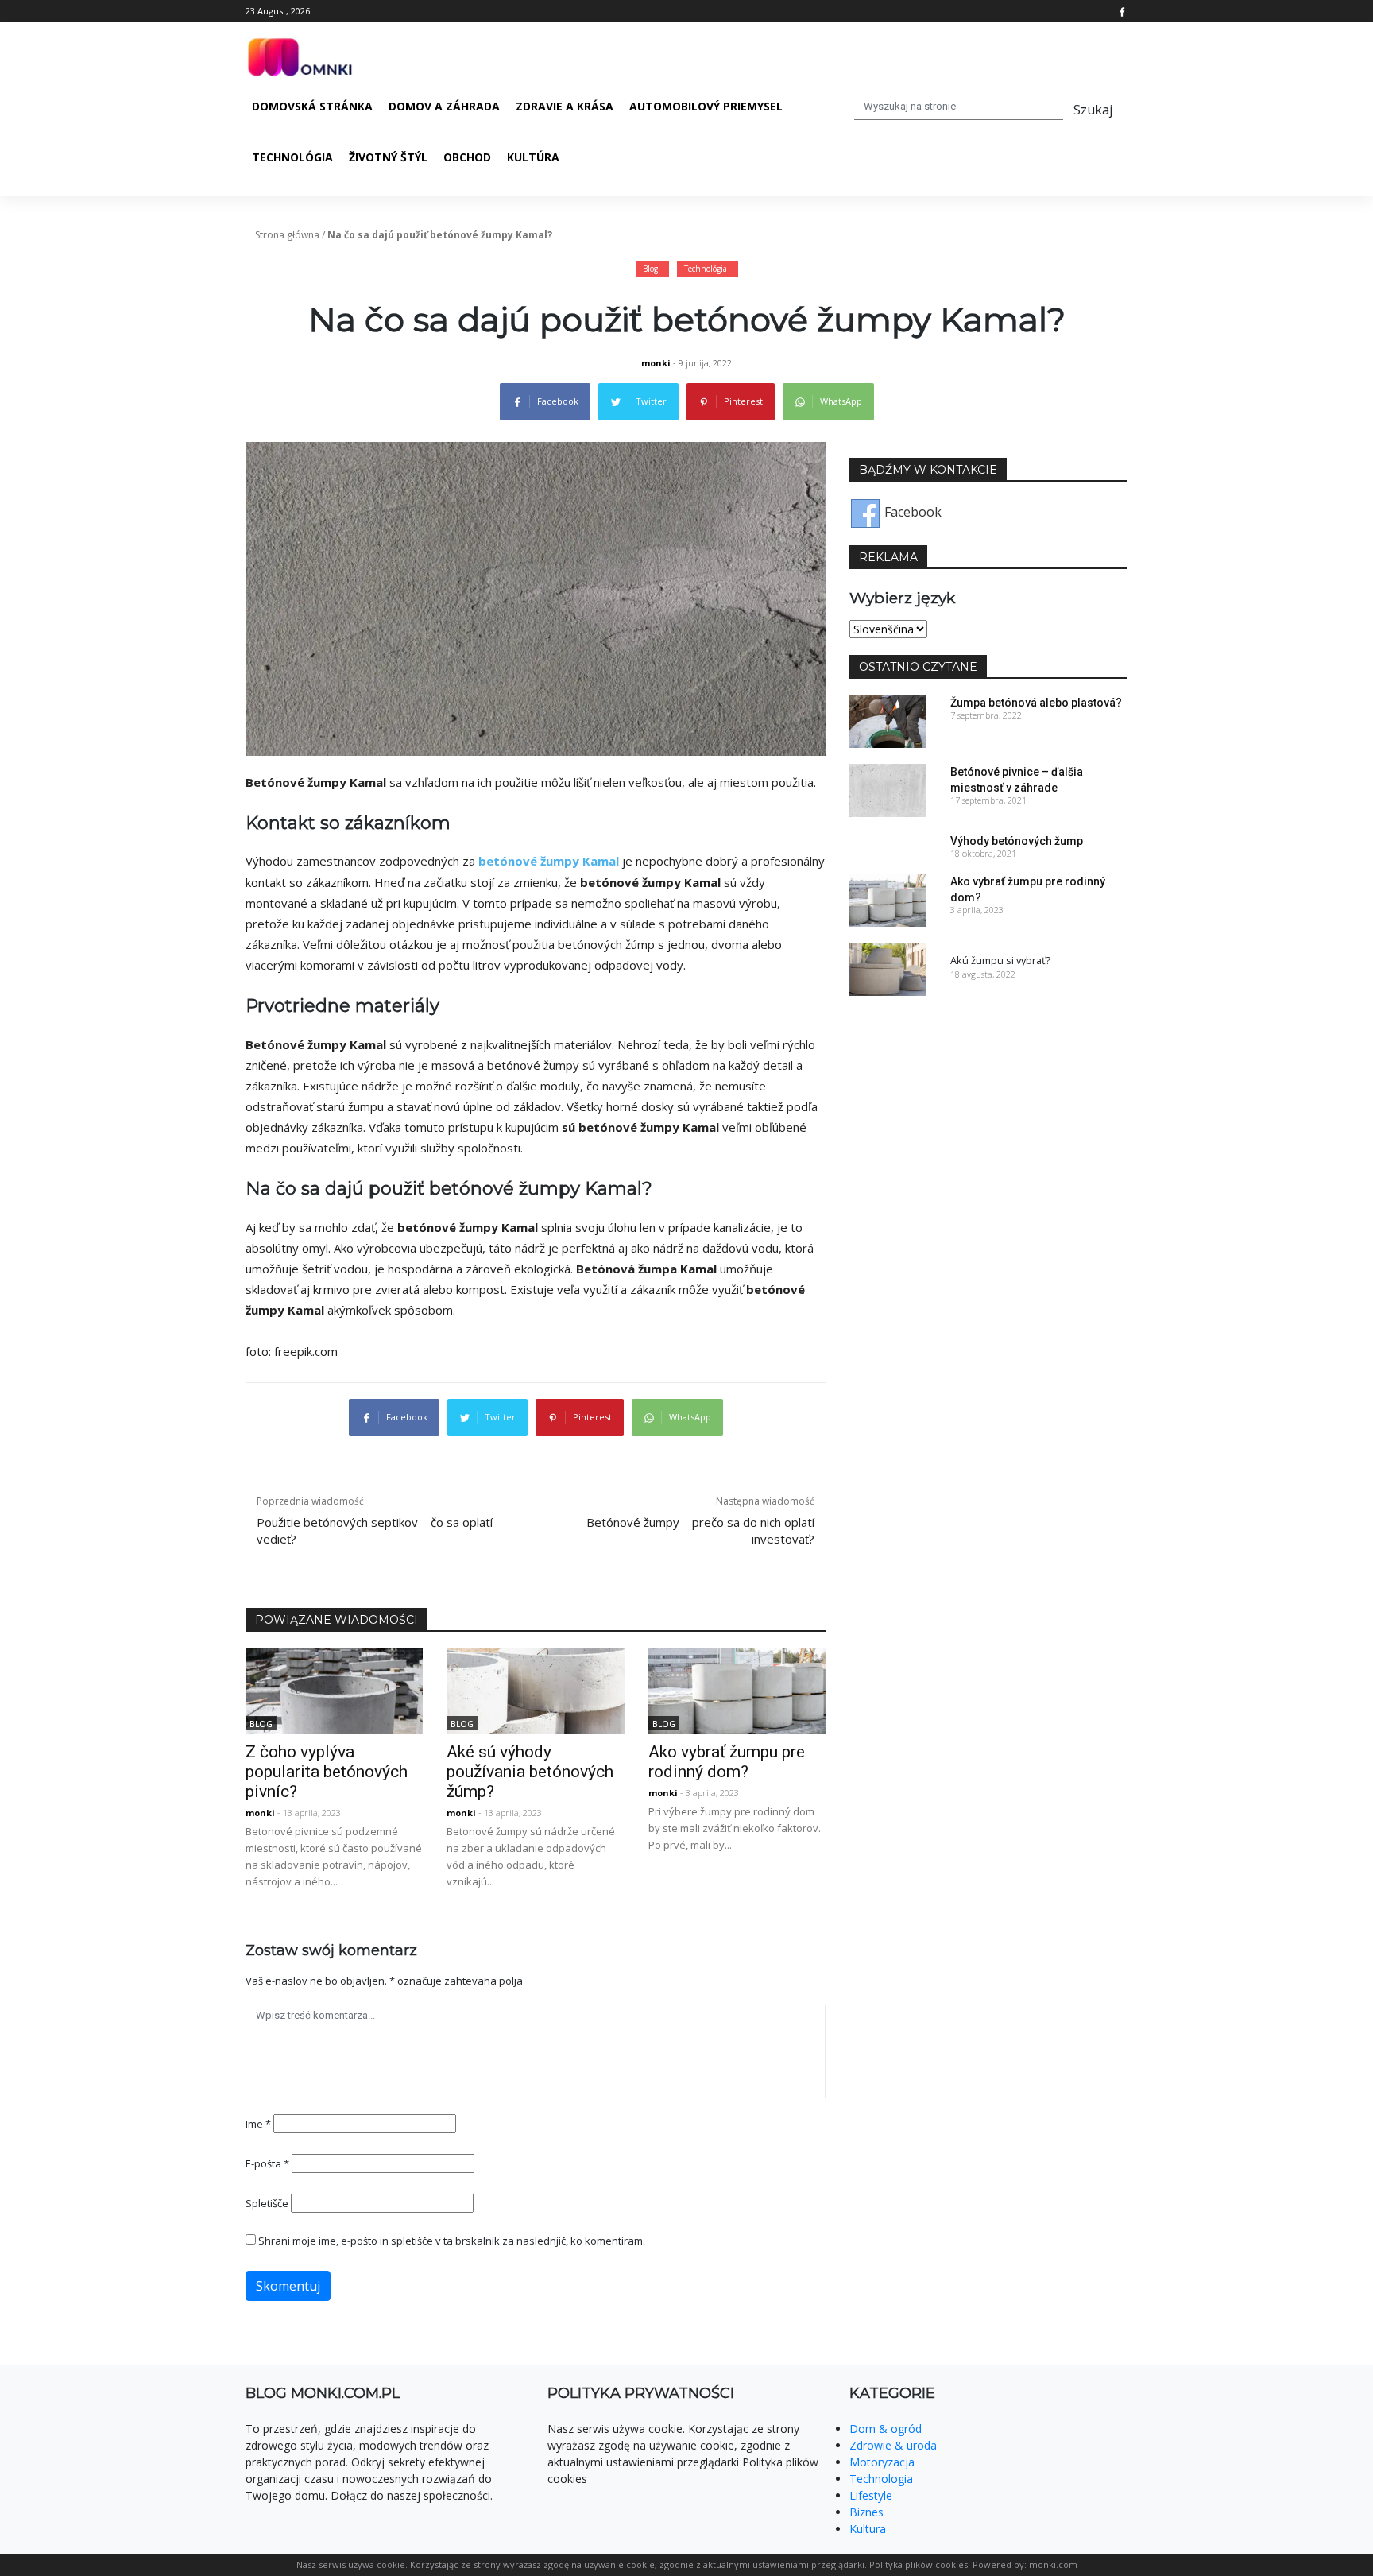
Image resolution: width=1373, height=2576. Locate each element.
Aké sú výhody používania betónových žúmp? (530, 1772)
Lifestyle (871, 2495)
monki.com (1053, 2564)
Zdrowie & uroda (893, 2445)
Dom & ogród (886, 2429)
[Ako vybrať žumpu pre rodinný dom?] (737, 1690)
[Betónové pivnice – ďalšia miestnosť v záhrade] (888, 789)
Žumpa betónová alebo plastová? (1036, 703)
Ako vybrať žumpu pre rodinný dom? (727, 1762)
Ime (258, 2124)
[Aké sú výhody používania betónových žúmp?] (535, 1690)
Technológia (292, 157)
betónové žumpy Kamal (549, 861)
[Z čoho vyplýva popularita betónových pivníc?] (334, 1690)
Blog (650, 269)
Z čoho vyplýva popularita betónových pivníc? (327, 1772)
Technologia (881, 2479)
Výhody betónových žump (1017, 841)
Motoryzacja (882, 2462)
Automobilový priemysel (706, 106)
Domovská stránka (312, 106)
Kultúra (533, 157)
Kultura (868, 2529)
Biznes (866, 2512)
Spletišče (267, 2203)
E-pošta (267, 2163)
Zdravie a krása (565, 106)
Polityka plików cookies (919, 2564)
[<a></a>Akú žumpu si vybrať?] (888, 968)
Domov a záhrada (444, 106)
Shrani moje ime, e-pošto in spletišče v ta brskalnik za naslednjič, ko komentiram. (452, 2241)
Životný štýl (388, 157)
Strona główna (287, 235)
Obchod (467, 157)
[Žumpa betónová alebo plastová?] (888, 720)
